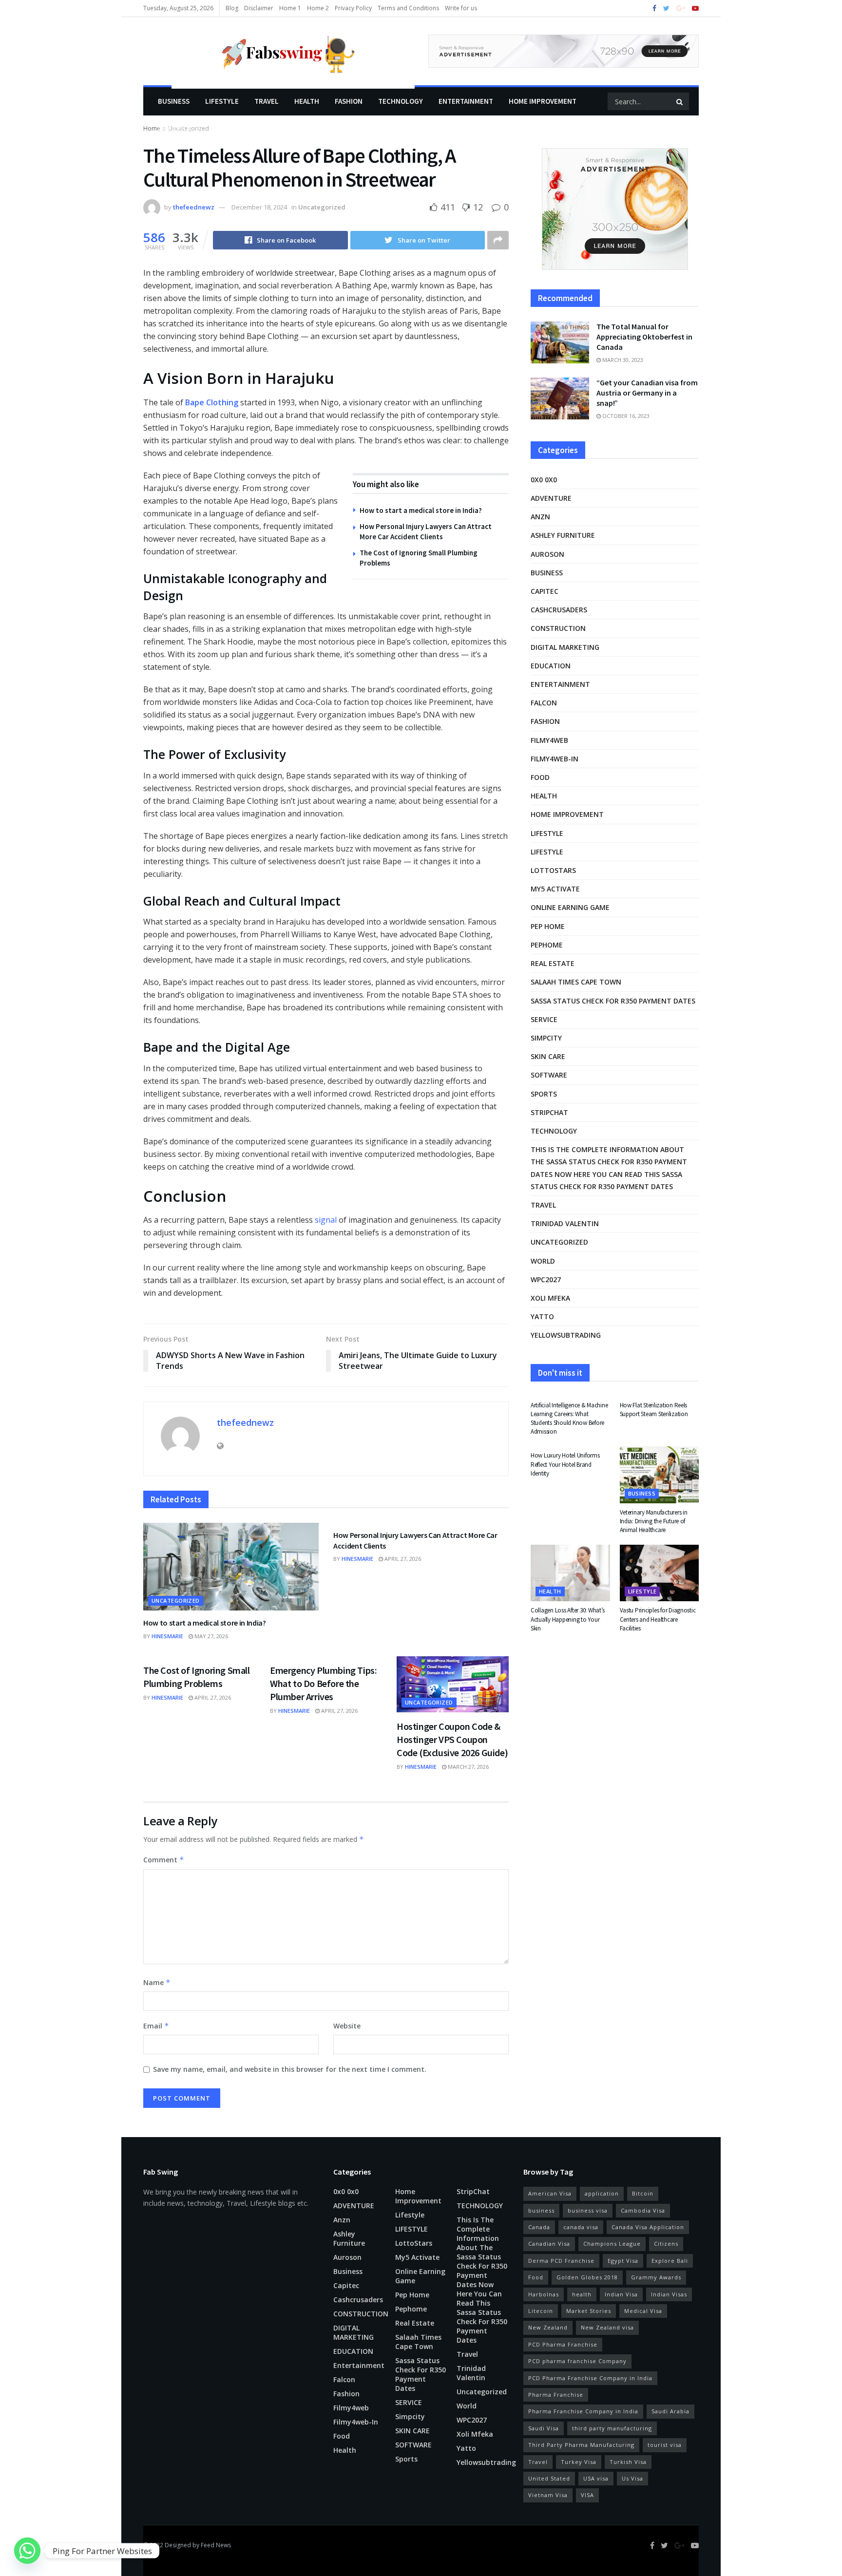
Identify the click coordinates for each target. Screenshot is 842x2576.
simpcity (546, 1038)
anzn (540, 517)
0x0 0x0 (544, 480)
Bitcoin (643, 2193)
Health (307, 101)
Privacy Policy (353, 8)
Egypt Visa (623, 2261)
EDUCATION (551, 666)
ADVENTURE (551, 498)
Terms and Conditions (408, 8)
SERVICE (544, 1019)
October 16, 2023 (625, 416)
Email (156, 2026)
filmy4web (549, 740)
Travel (267, 101)
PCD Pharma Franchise (563, 2344)
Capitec (545, 591)
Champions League (612, 2244)
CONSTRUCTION (558, 628)
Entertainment (466, 101)
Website (347, 2026)
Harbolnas (544, 2294)
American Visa (550, 2193)
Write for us (461, 8)
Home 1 (290, 8)
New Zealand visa (607, 2327)
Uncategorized (322, 207)
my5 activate (555, 889)
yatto (542, 1316)
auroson (547, 554)
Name (157, 1982)
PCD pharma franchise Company (577, 2361)
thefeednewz (194, 207)
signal (326, 1220)
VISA (587, 2495)
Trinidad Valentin (565, 1223)
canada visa (581, 2227)
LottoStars (553, 870)
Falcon (544, 703)
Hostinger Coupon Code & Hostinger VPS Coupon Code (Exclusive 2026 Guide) (452, 1739)
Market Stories (589, 2311)
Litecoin (541, 2311)
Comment (164, 1860)
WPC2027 (546, 1279)
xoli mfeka (550, 1298)
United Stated (549, 2478)
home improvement (543, 101)
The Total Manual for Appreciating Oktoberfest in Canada (644, 337)
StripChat (549, 1112)
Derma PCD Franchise (561, 2261)
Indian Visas (669, 2294)
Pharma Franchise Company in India (583, 2411)
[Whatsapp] (27, 2551)
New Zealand (548, 2327)
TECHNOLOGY (401, 101)
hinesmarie (167, 1636)
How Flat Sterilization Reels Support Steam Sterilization (654, 1410)
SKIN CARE (548, 1056)
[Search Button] (680, 101)
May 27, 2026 (210, 1636)
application (602, 2193)
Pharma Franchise (556, 2395)
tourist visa (665, 2445)
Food (540, 777)
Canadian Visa (549, 2244)
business (541, 2210)
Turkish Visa (628, 2462)
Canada (539, 2227)
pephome (547, 945)
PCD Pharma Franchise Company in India (590, 2378)
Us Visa (632, 2478)
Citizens (666, 2244)
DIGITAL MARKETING (565, 647)
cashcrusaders (559, 610)
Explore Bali (670, 2261)
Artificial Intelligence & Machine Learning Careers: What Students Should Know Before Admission (569, 1419)
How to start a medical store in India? (421, 510)
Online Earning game (570, 907)
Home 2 (318, 8)
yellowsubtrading (566, 1335)
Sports (544, 1094)
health (582, 2294)
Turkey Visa (579, 2462)
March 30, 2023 (622, 360)
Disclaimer (259, 8)
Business (174, 101)
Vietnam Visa (548, 2495)
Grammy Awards (656, 2277)
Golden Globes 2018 (587, 2277)
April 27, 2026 (402, 1559)
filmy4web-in (555, 759)
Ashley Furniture (563, 535)
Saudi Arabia (670, 2411)
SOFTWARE (549, 1075)
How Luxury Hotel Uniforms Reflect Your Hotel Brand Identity (565, 1464)
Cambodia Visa (643, 2210)
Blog (232, 8)
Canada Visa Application (648, 2227)
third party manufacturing (612, 2428)
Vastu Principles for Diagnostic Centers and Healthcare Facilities (658, 1619)
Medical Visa (643, 2311)
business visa (588, 2210)
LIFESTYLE (222, 101)
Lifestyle (175, 129)
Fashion (349, 101)
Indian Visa (621, 2294)
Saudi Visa (544, 2428)
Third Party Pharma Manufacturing (581, 2445)
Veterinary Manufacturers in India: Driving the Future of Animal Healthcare (654, 1521)
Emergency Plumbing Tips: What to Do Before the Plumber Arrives (323, 1683)
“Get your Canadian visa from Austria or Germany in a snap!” (647, 393)
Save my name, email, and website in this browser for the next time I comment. (290, 2069)
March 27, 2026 (468, 1767)
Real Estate (553, 963)
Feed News (216, 2545)
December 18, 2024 (259, 207)
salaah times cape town (576, 982)
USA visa (596, 2478)
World (543, 1261)
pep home (548, 926)
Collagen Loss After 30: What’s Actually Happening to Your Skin (568, 1619)
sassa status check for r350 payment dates (613, 1001)
